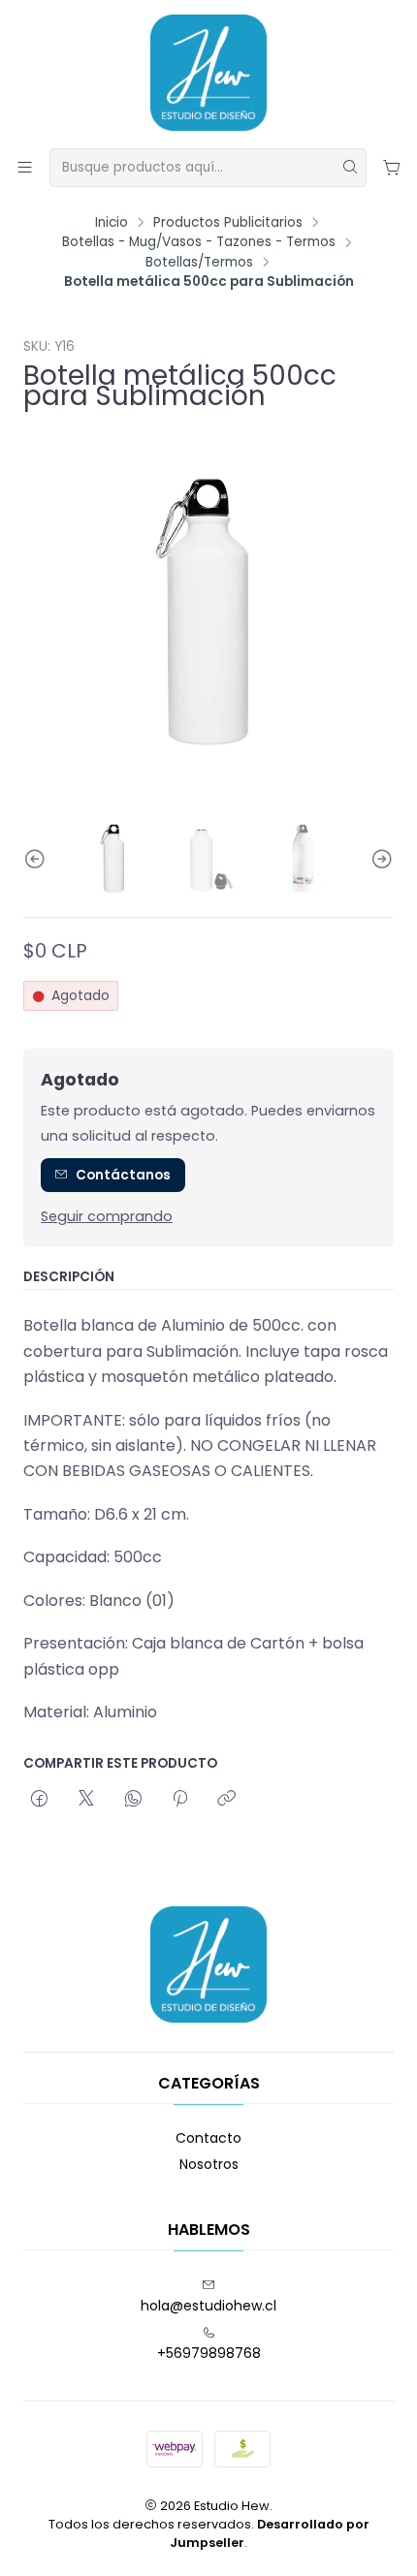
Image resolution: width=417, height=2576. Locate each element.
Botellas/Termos (199, 263)
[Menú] (25, 167)
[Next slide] (379, 859)
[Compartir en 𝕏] (86, 1800)
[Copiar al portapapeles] (226, 1800)
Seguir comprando (107, 1216)
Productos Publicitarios (228, 223)
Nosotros (209, 2164)
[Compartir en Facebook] (39, 1800)
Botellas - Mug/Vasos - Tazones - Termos (199, 242)
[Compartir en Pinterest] (180, 1800)
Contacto (208, 2138)
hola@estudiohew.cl (208, 2306)
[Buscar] (350, 168)
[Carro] (392, 167)
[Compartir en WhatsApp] (133, 1800)
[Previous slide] (38, 859)
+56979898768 (209, 2353)
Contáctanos (123, 1175)
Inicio (112, 223)
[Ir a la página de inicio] (208, 73)
